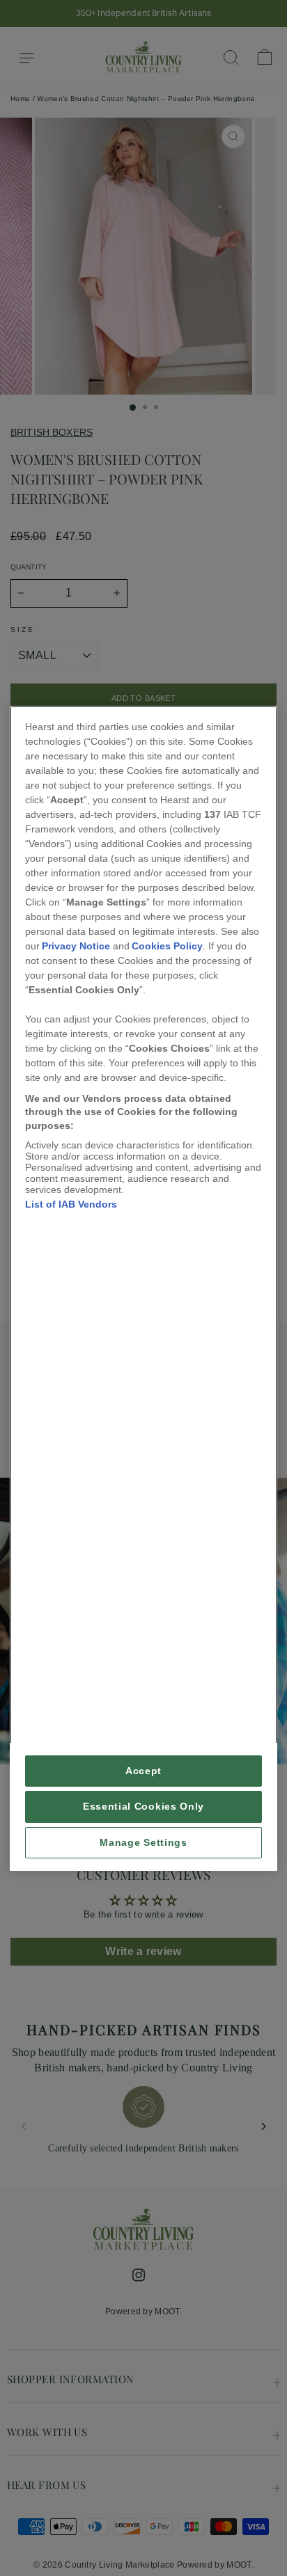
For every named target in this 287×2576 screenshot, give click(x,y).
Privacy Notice (76, 945)
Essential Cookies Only (143, 1807)
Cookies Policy (167, 945)
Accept (143, 1771)
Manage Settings (143, 1842)
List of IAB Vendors (71, 1204)
